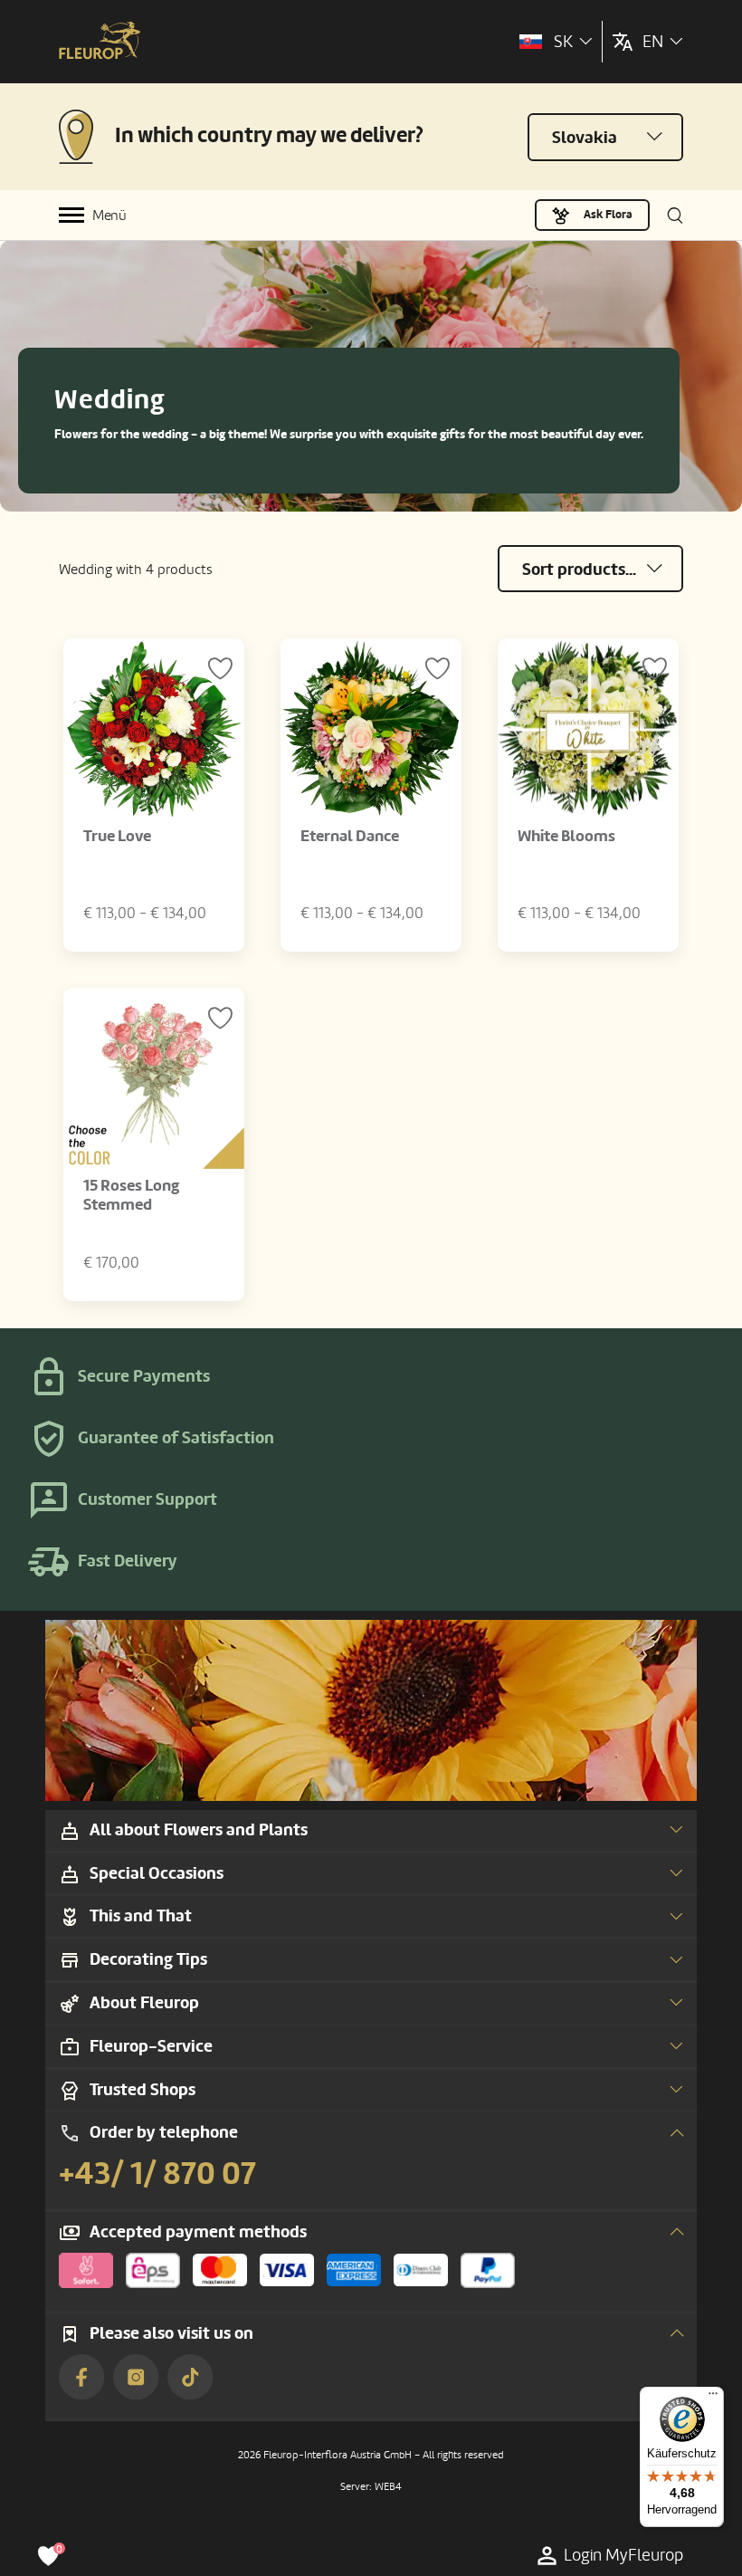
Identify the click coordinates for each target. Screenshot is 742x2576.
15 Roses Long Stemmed (131, 1196)
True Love (117, 836)
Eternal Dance (350, 836)
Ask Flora (608, 215)
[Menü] (713, 2398)
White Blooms (566, 836)
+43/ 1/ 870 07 (157, 2174)
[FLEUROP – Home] (100, 42)
